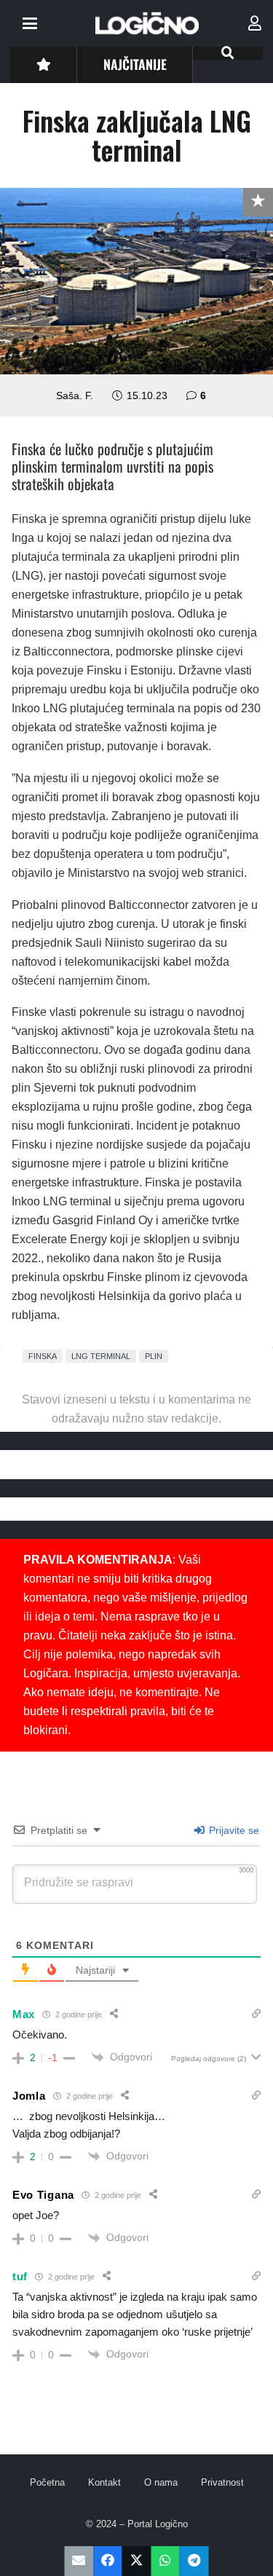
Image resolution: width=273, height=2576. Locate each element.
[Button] (43, 64)
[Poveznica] (255, 23)
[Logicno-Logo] (147, 23)
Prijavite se (233, 1830)
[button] (30, 23)
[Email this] (79, 2561)
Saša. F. (75, 395)
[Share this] (108, 2561)
